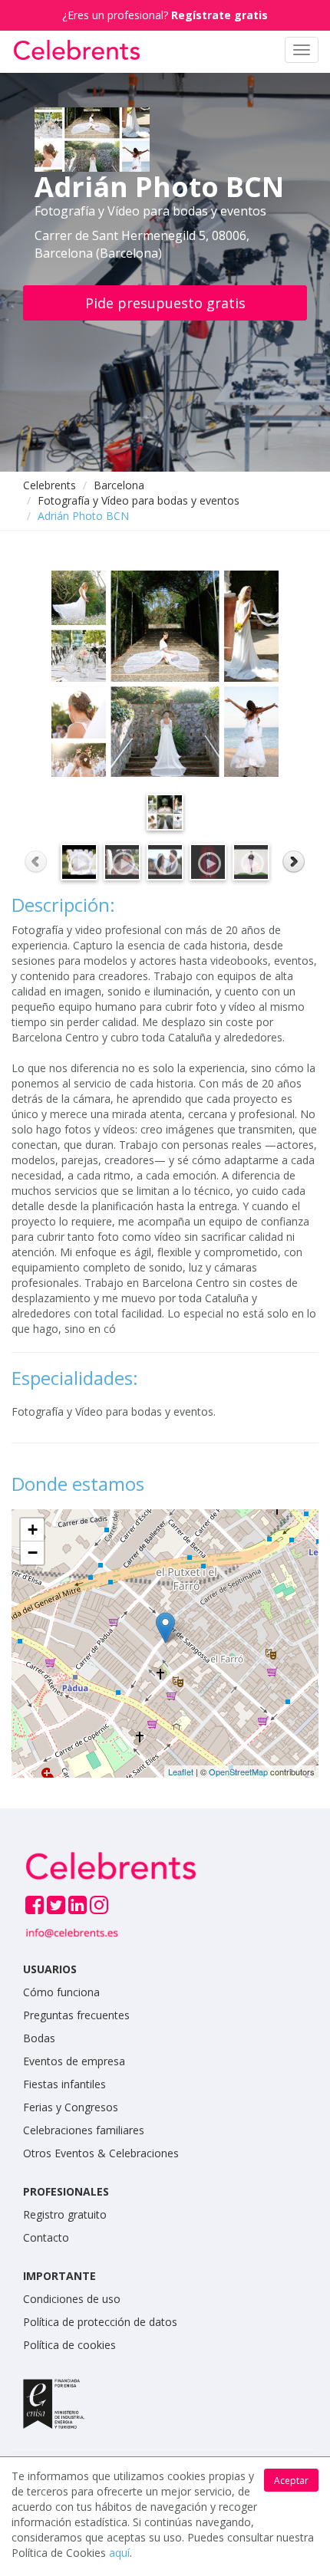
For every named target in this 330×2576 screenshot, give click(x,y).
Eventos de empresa (74, 2061)
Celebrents (49, 485)
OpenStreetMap (238, 1772)
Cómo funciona (61, 1992)
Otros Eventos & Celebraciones (101, 2153)
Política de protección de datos (100, 2322)
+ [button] (33, 1530)
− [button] (33, 1553)
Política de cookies (69, 2345)
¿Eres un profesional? (165, 15)
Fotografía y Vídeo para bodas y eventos (139, 500)
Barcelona (119, 485)
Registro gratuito (65, 2214)
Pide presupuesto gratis (165, 303)
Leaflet (181, 1772)
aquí (119, 2553)
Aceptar (291, 2481)
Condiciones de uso (72, 2299)
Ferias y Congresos (71, 2107)
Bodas (39, 2038)
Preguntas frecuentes (76, 2015)
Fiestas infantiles (64, 2084)
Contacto (46, 2237)
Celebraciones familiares (84, 2130)
